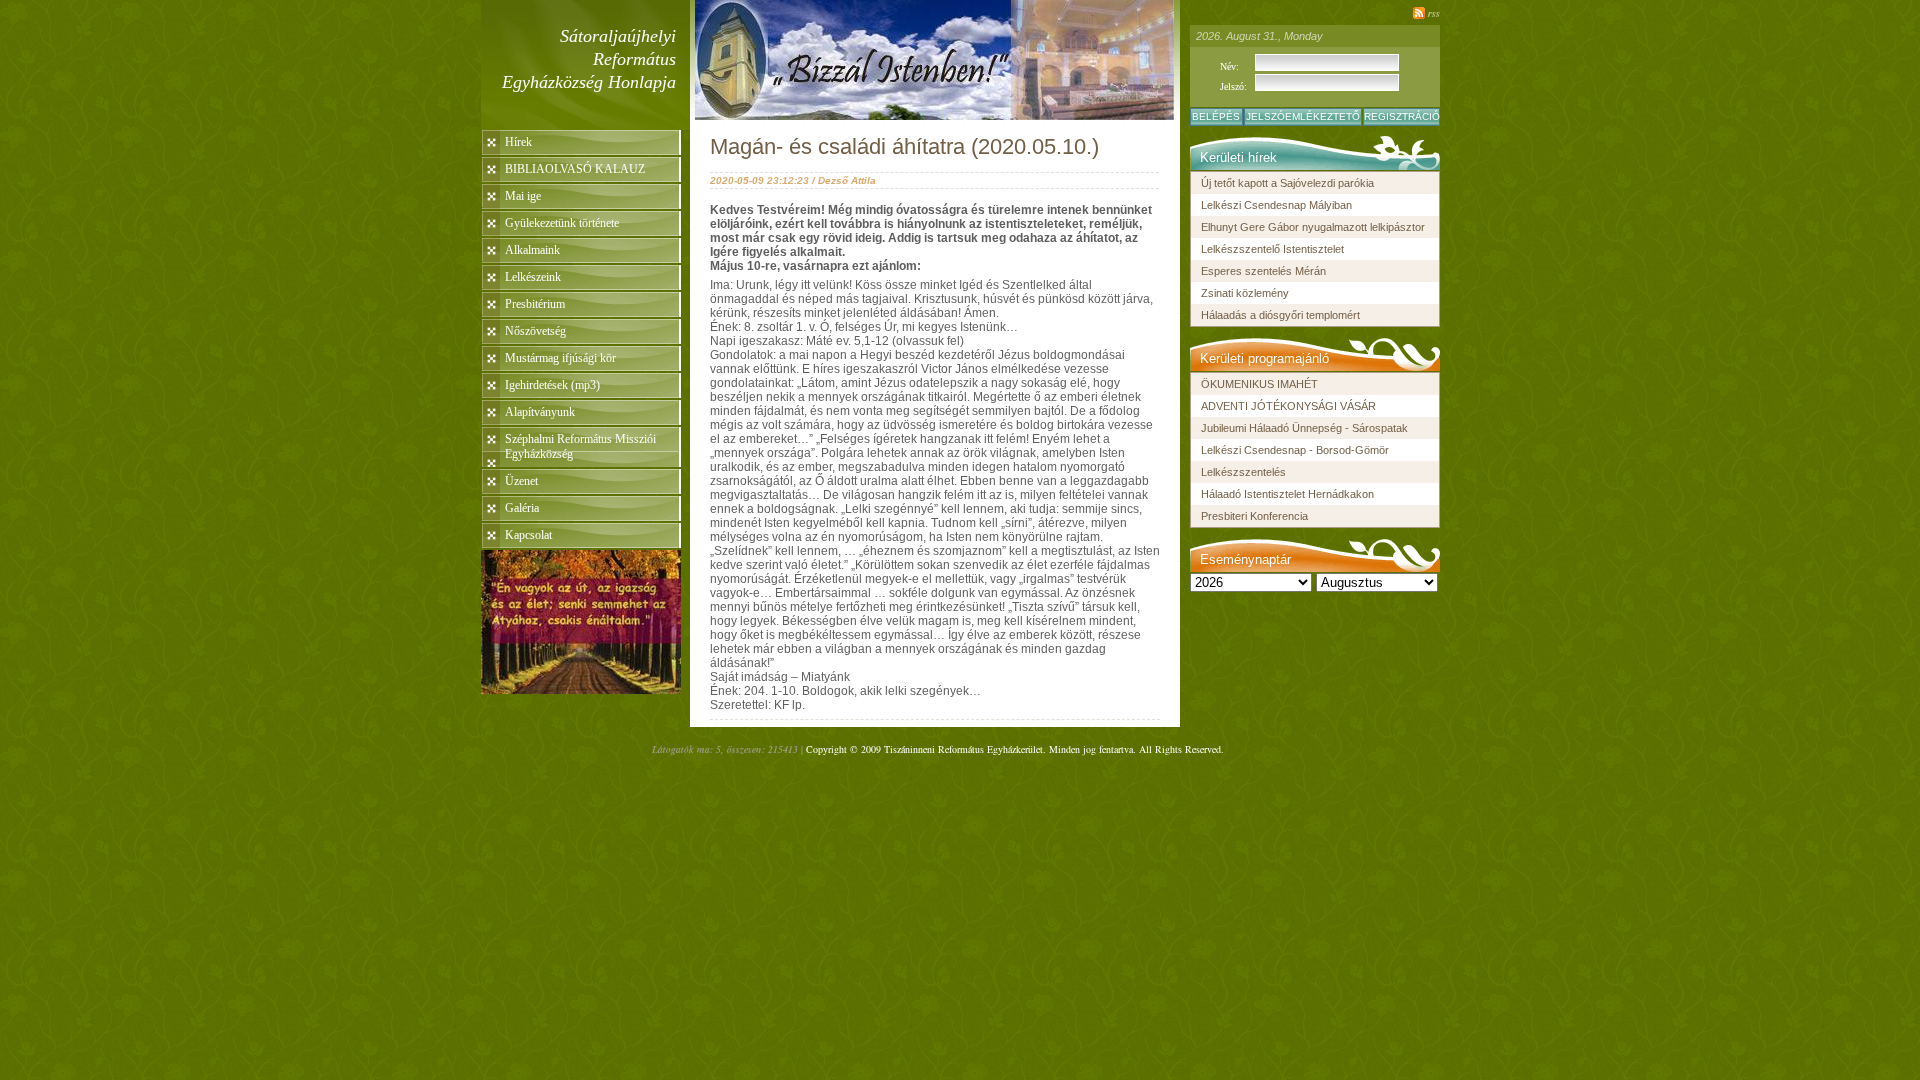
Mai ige (523, 196)
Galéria (522, 508)
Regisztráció (1402, 116)
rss (1434, 12)
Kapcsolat (528, 535)
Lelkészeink (533, 277)
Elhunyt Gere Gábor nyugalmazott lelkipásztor (1313, 227)
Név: (1229, 66)
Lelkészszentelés (1243, 472)
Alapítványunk (540, 412)
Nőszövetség (535, 331)
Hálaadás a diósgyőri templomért (1280, 315)
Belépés (1216, 116)
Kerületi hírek (1238, 157)
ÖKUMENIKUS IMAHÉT (1259, 384)
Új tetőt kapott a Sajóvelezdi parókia (1287, 183)
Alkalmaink (532, 250)
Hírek (518, 142)
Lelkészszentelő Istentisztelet (1272, 249)
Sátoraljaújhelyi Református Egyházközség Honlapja (589, 59)
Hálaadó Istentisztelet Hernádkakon (1287, 494)
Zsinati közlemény (1245, 293)
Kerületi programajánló (1264, 358)
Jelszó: (1233, 86)
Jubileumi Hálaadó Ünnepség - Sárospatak (1304, 428)
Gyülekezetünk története (562, 223)
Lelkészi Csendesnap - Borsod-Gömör (1295, 450)
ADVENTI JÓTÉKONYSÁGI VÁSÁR (1288, 406)
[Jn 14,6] (581, 688)
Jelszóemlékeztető (1303, 116)
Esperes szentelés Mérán (1263, 271)
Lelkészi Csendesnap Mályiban (1276, 205)
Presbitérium (535, 304)
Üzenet (521, 481)
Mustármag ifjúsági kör (560, 358)
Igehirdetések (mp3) (552, 385)
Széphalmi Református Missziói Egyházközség (580, 446)
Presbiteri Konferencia (1254, 516)
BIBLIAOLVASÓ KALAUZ (575, 169)
